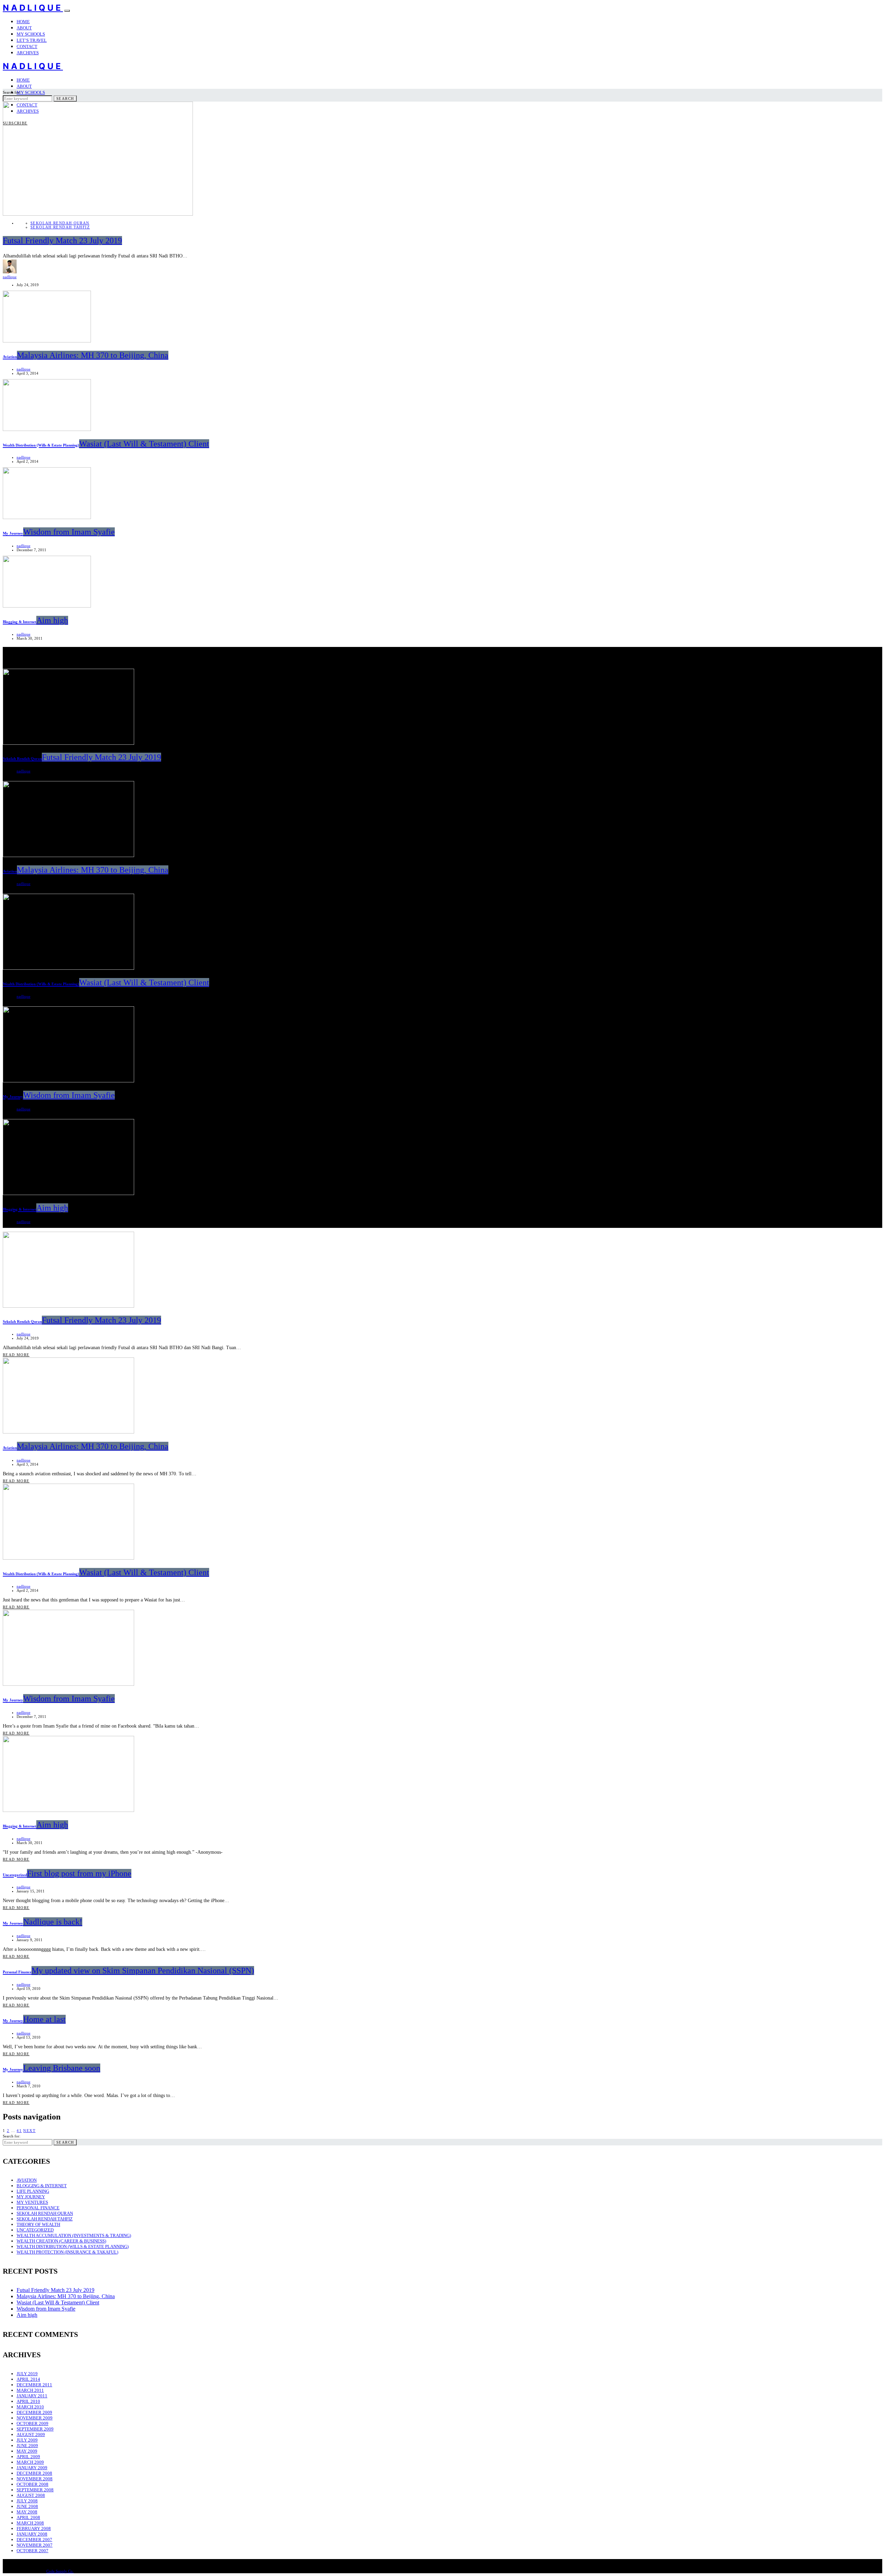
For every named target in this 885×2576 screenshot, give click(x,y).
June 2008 (27, 2506)
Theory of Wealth (38, 2224)
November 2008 (35, 2479)
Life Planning (33, 2191)
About (24, 28)
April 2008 (28, 2517)
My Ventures (32, 2202)
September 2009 (35, 2429)
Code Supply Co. (60, 2571)
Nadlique (33, 8)
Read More (16, 1355)
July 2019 (27, 2374)
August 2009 (31, 2434)
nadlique (10, 277)
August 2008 (31, 2495)
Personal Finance (38, 2208)
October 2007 (32, 2551)
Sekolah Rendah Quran (60, 223)
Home (23, 22)
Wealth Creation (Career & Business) (61, 2241)
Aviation (27, 2180)
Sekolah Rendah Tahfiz (60, 227)
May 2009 (27, 2451)
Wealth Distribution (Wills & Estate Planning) (73, 2246)
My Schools (31, 34)
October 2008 (32, 2484)
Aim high (27, 2315)
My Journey (31, 2197)
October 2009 (32, 2423)
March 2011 (30, 2390)
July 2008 (27, 2501)
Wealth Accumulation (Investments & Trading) (74, 2235)
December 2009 (34, 2412)
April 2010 (28, 2401)
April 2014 (28, 2379)
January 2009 (32, 2468)
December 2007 (34, 2540)
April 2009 (28, 2457)
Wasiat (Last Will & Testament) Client (58, 2302)
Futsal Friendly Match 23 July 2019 (55, 2290)
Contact (27, 46)
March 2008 (30, 2523)
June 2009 (27, 2446)
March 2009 (30, 2462)
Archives (28, 53)
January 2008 (32, 2534)
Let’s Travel (32, 40)
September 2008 (35, 2490)
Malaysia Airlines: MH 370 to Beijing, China (66, 2296)
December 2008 (34, 2473)
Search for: (12, 92)
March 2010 (30, 2407)
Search (65, 98)
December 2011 (34, 2385)
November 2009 (35, 2418)
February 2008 (34, 2528)
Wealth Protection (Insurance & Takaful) (67, 2252)
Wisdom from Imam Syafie (46, 2309)
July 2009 (27, 2440)
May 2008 (27, 2512)
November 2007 (35, 2545)
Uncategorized (35, 2230)
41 (19, 2131)
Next (29, 2131)
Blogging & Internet (42, 2186)
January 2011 (32, 2396)
